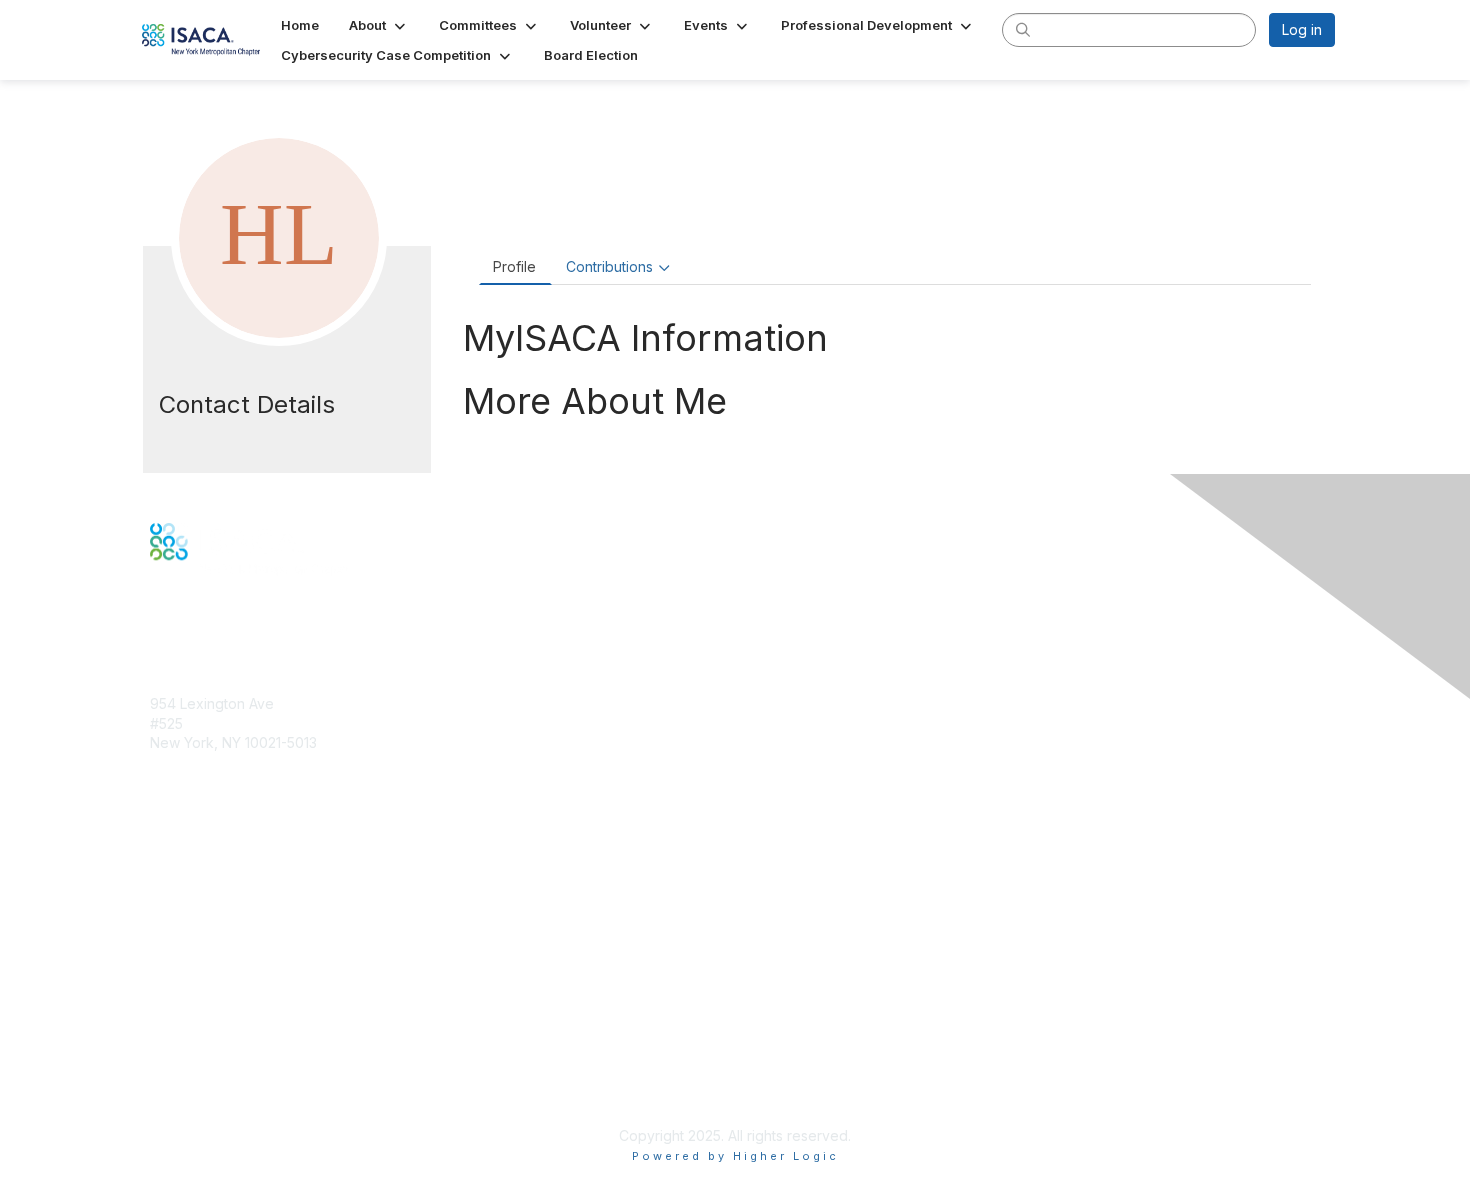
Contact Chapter (204, 772)
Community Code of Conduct (245, 1017)
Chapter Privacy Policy (225, 1105)
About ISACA (191, 997)
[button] (379, 25)
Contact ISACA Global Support (251, 919)
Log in (1302, 29)
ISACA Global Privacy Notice (243, 1076)
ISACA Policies (197, 1036)
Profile (514, 266)
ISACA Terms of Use (216, 1056)
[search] (1023, 29)
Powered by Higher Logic (735, 1156)
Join (164, 850)
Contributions (609, 266)
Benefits (177, 870)
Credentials (187, 889)
